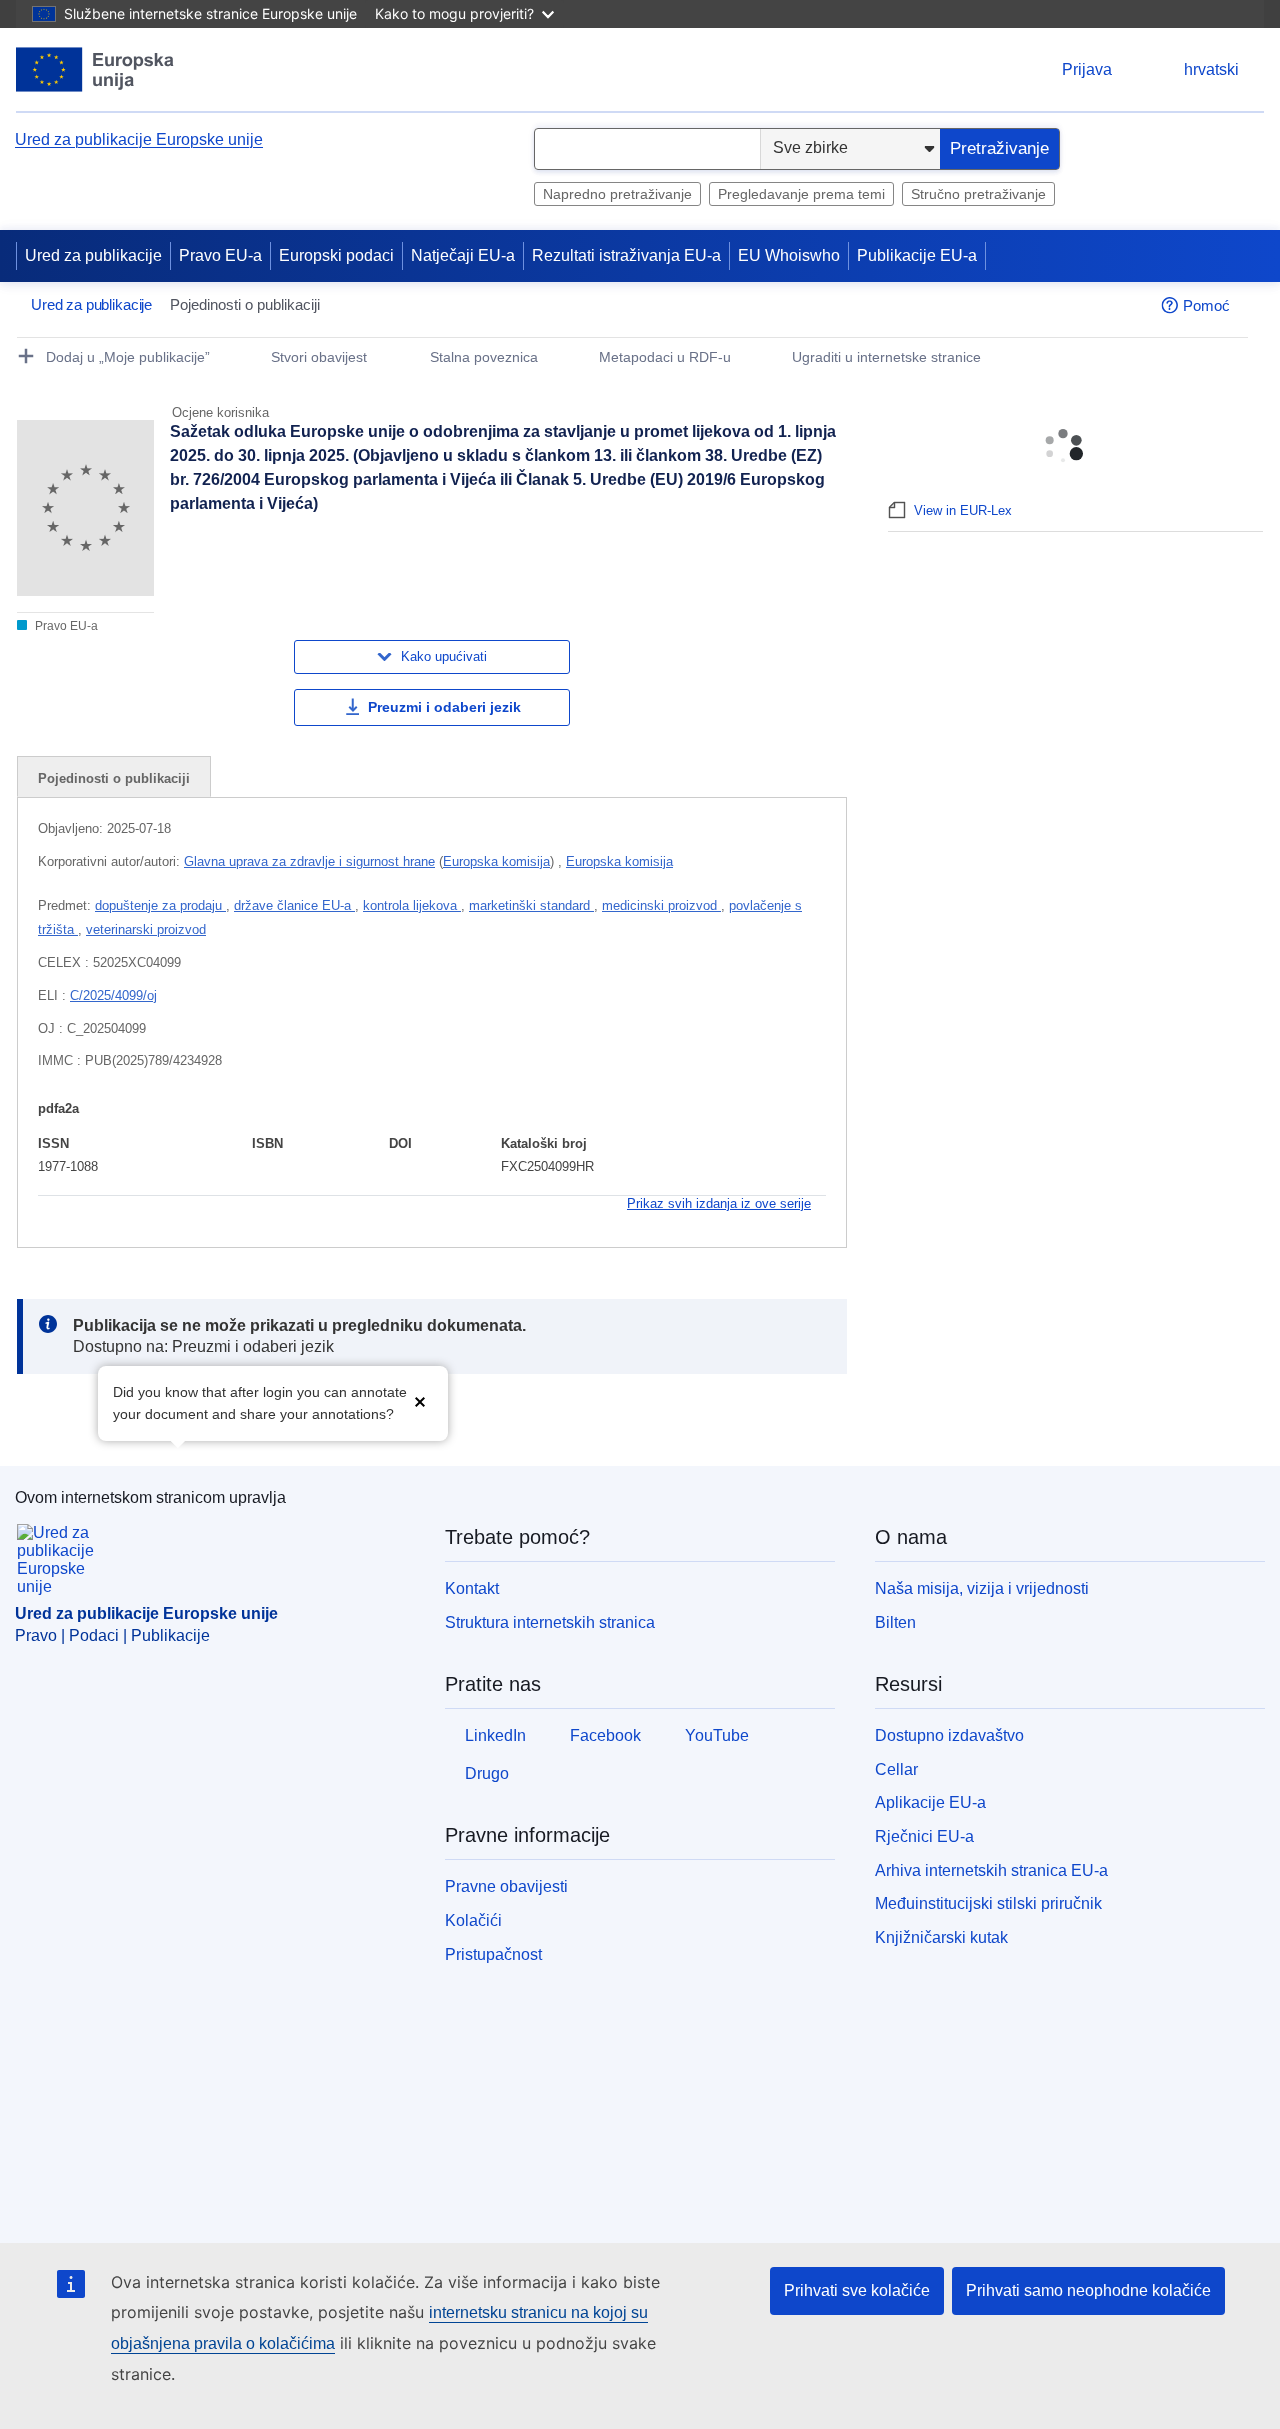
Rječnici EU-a (924, 1836)
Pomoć (1206, 305)
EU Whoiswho (789, 255)
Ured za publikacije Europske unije (139, 139)
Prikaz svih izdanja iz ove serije (719, 1203)
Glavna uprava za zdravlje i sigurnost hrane (309, 861)
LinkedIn (495, 1735)
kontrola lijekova (412, 905)
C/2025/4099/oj (113, 995)
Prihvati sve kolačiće (857, 2290)
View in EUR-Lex (963, 510)
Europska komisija (496, 861)
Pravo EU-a (220, 255)
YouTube (717, 1735)
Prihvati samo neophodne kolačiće (1088, 2290)
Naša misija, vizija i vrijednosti (982, 1588)
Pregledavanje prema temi (801, 194)
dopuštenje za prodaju (160, 905)
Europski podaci (336, 255)
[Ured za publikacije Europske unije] (95, 69)
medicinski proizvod (661, 905)
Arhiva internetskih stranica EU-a (991, 1870)
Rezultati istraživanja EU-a (626, 255)
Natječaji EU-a (463, 255)
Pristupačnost (493, 1954)
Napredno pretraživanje (617, 194)
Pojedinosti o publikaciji (114, 778)
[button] (420, 1401)
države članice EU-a (294, 905)
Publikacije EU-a (917, 255)
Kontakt (472, 1588)
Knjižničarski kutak (941, 1937)
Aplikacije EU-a (930, 1802)
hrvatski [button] (1211, 69)
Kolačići (473, 1920)
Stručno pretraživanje (978, 194)
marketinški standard (531, 905)
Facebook (605, 1735)
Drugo (487, 1773)
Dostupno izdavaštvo (949, 1735)
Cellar (896, 1769)
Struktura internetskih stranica (550, 1622)
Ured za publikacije (93, 255)
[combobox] (647, 149)
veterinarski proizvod (146, 929)
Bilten (895, 1622)
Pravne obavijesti (506, 1886)
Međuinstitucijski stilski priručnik (988, 1903)
